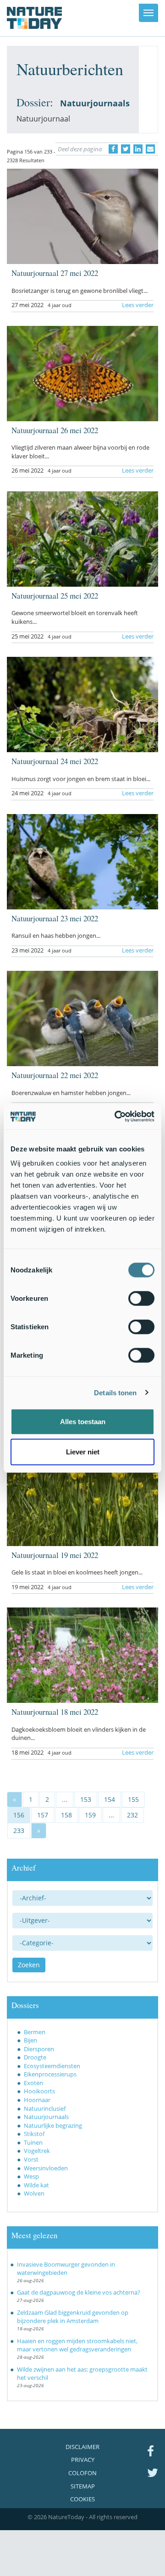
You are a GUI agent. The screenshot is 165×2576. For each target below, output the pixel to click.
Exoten (33, 2083)
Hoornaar (37, 2100)
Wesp (31, 2176)
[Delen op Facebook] (113, 149)
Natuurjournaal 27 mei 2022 (55, 273)
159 (90, 1815)
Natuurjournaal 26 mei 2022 (55, 430)
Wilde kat (36, 2185)
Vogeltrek (37, 2151)
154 (110, 1799)
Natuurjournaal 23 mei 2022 (55, 918)
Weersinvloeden (46, 2168)
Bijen (30, 2040)
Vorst (31, 2159)
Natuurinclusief (45, 2108)
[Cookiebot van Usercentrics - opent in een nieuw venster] (116, 1117)
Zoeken (29, 1965)
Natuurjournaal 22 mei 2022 (55, 1075)
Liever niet (83, 1451)
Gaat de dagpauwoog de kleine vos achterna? (79, 2292)
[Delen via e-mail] (150, 149)
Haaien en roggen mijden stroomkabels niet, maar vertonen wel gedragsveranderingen (77, 2345)
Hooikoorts (39, 2091)
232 (132, 1815)
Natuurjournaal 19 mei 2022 (55, 1555)
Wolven (34, 2193)
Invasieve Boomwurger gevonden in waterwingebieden (66, 2269)
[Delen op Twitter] (126, 149)
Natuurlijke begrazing (53, 2125)
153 (86, 1799)
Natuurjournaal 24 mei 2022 (55, 761)
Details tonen (115, 1392)
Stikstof (34, 2134)
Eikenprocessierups (50, 2074)
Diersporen (39, 2049)
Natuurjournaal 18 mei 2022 (55, 1712)
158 (66, 1815)
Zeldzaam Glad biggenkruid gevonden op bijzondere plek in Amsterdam (73, 2317)
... (65, 1799)
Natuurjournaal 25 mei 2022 (55, 596)
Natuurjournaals (46, 2117)
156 (19, 1815)
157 (43, 1815)
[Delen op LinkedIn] (138, 149)
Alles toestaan (83, 1422)
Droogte (35, 2057)
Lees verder (138, 305)
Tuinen (33, 2142)
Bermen (35, 2032)
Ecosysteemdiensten (52, 2066)
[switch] (141, 1299)
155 (133, 1799)
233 (19, 1830)
